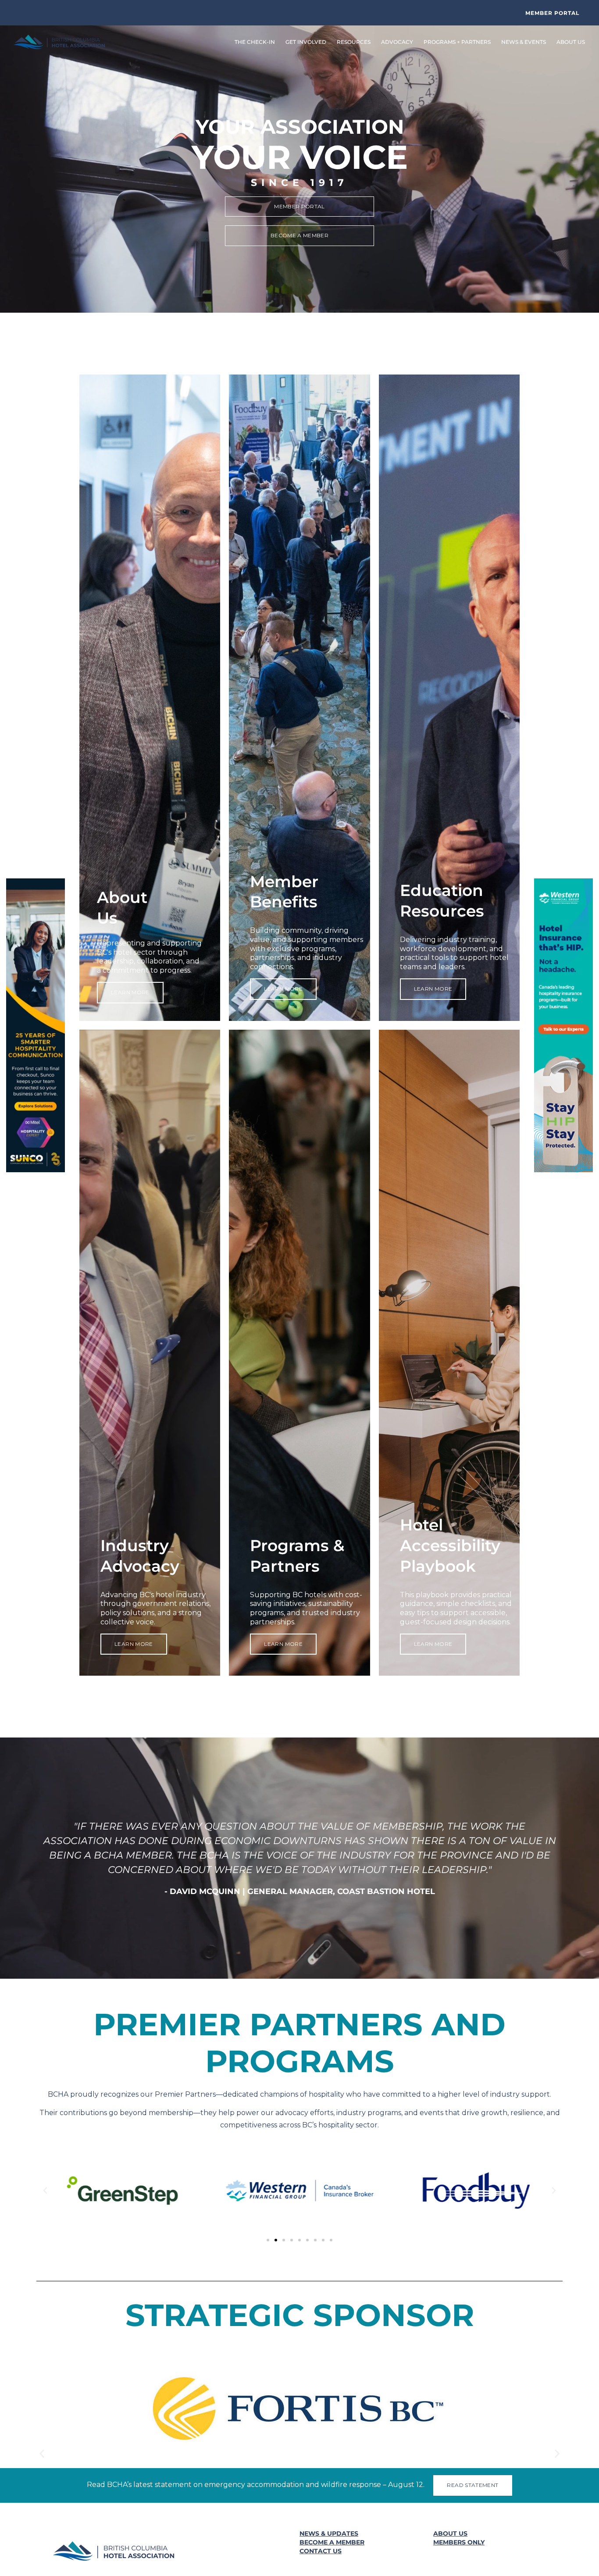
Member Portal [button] (552, 13)
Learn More (130, 1634)
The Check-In (255, 42)
